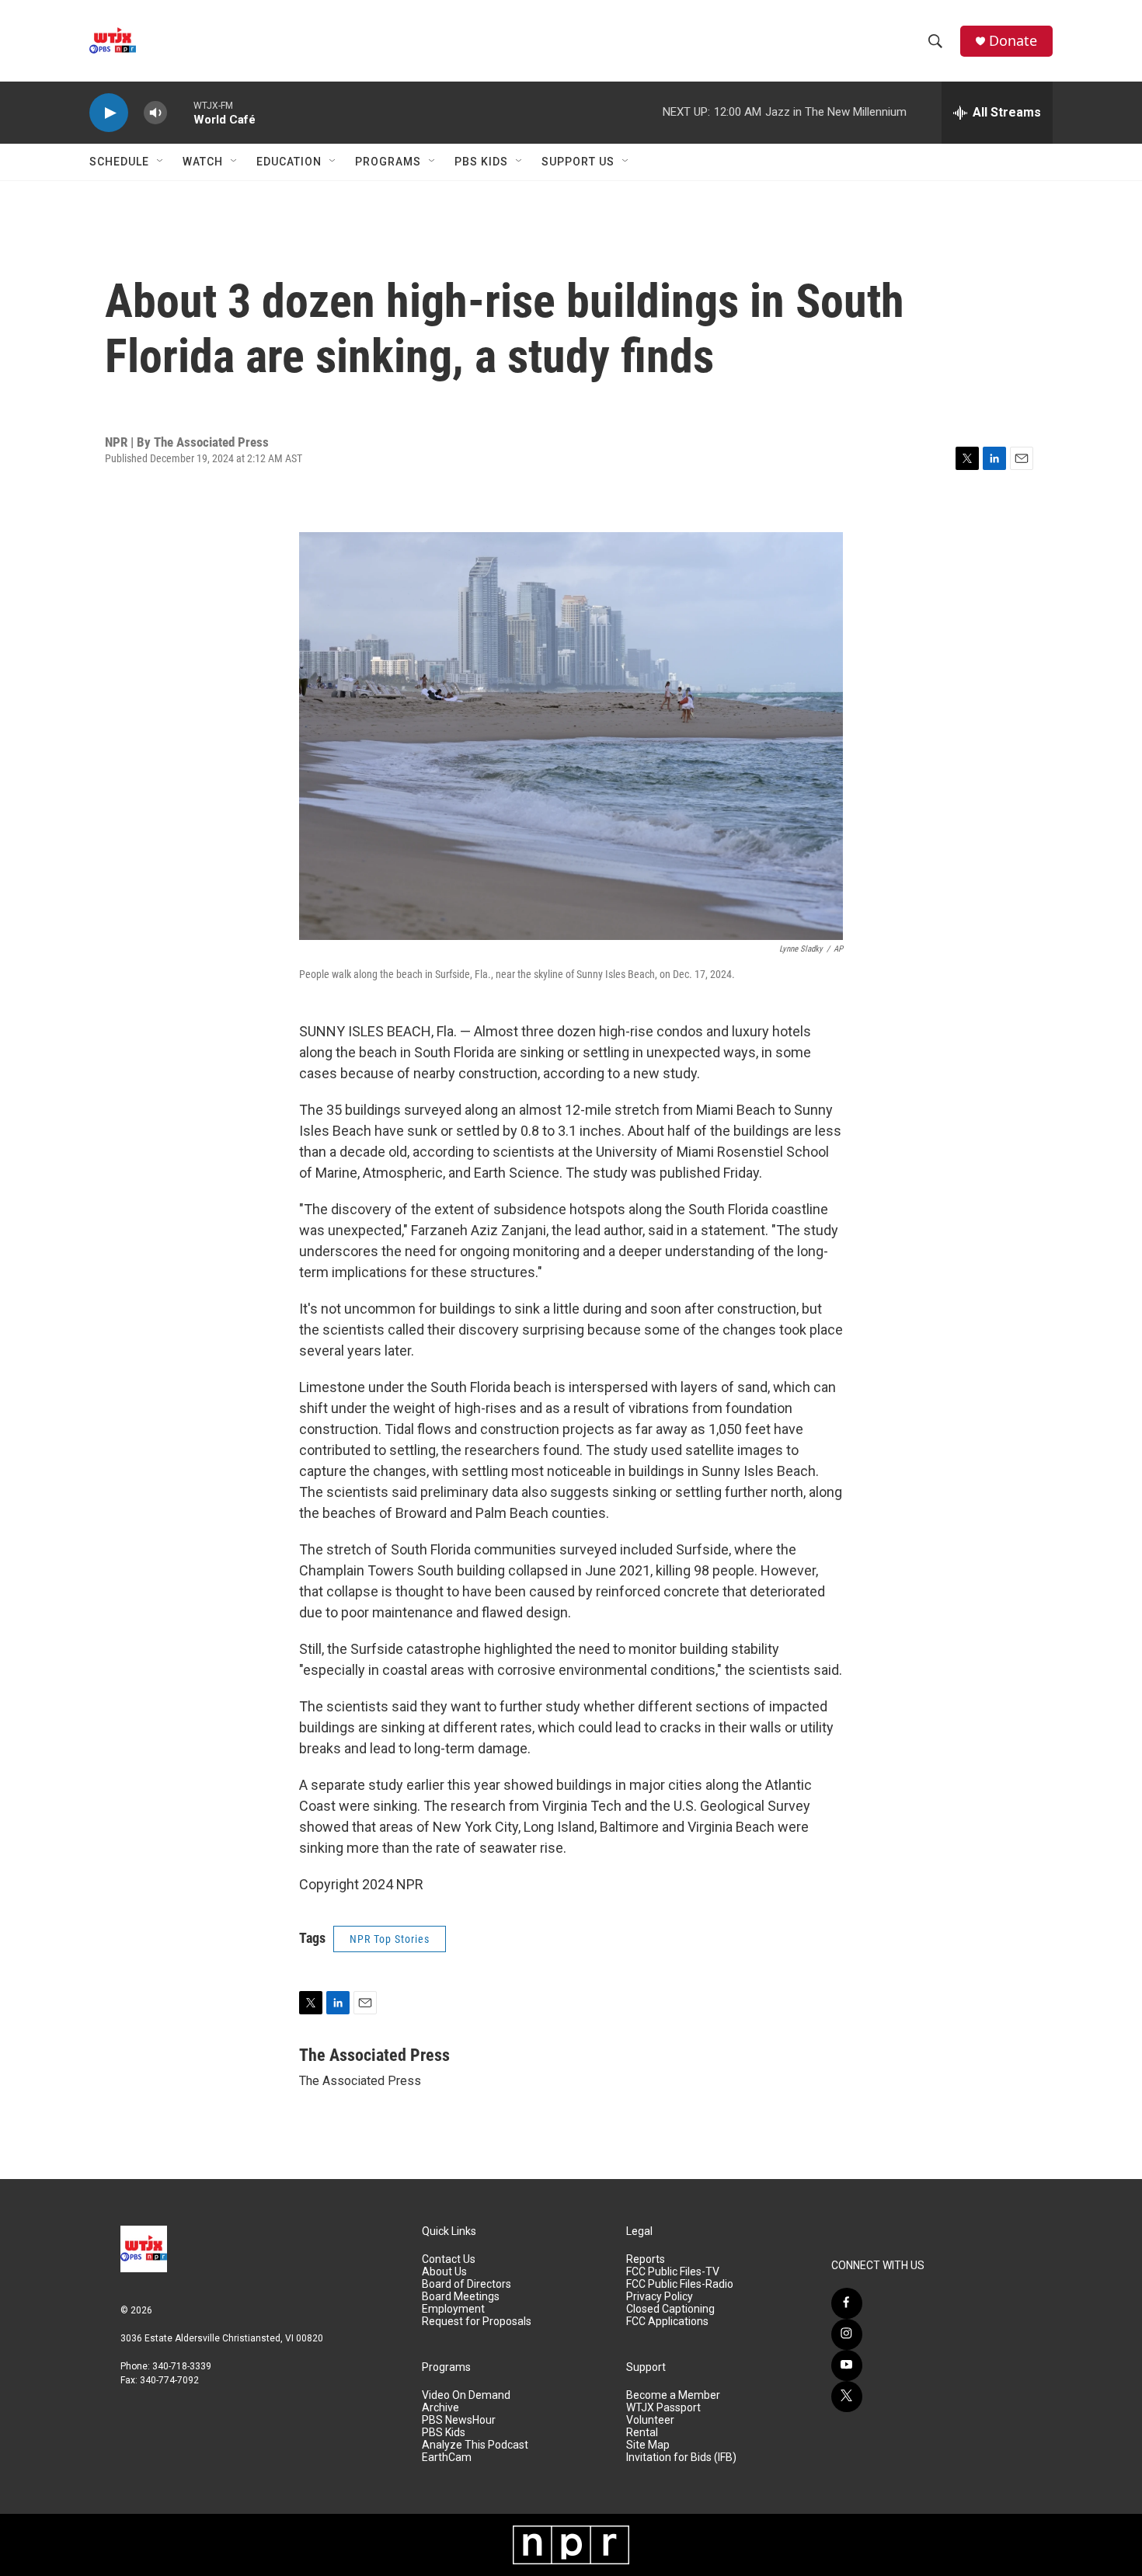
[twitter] (847, 2397)
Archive (440, 2408)
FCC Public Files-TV (673, 2272)
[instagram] (847, 2334)
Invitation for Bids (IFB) (681, 2458)
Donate (1013, 41)
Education (289, 162)
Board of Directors (467, 2284)
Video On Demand (466, 2395)
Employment (453, 2309)
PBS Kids (481, 162)
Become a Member (673, 2395)
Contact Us (449, 2259)
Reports (646, 2259)
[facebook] (847, 2303)
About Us (444, 2272)
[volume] (155, 113)
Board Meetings (461, 2297)
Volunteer (650, 2420)
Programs (388, 162)
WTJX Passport (663, 2408)
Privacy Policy (660, 2297)
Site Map (648, 2445)
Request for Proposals (477, 2322)
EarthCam (447, 2458)
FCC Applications (667, 2322)
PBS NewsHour (459, 2420)
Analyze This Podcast (475, 2445)
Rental (642, 2433)
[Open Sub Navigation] (161, 162)
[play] (109, 113)
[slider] (180, 112)
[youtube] (847, 2365)
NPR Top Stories (390, 1939)
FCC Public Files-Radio (680, 2284)
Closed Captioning (670, 2309)
